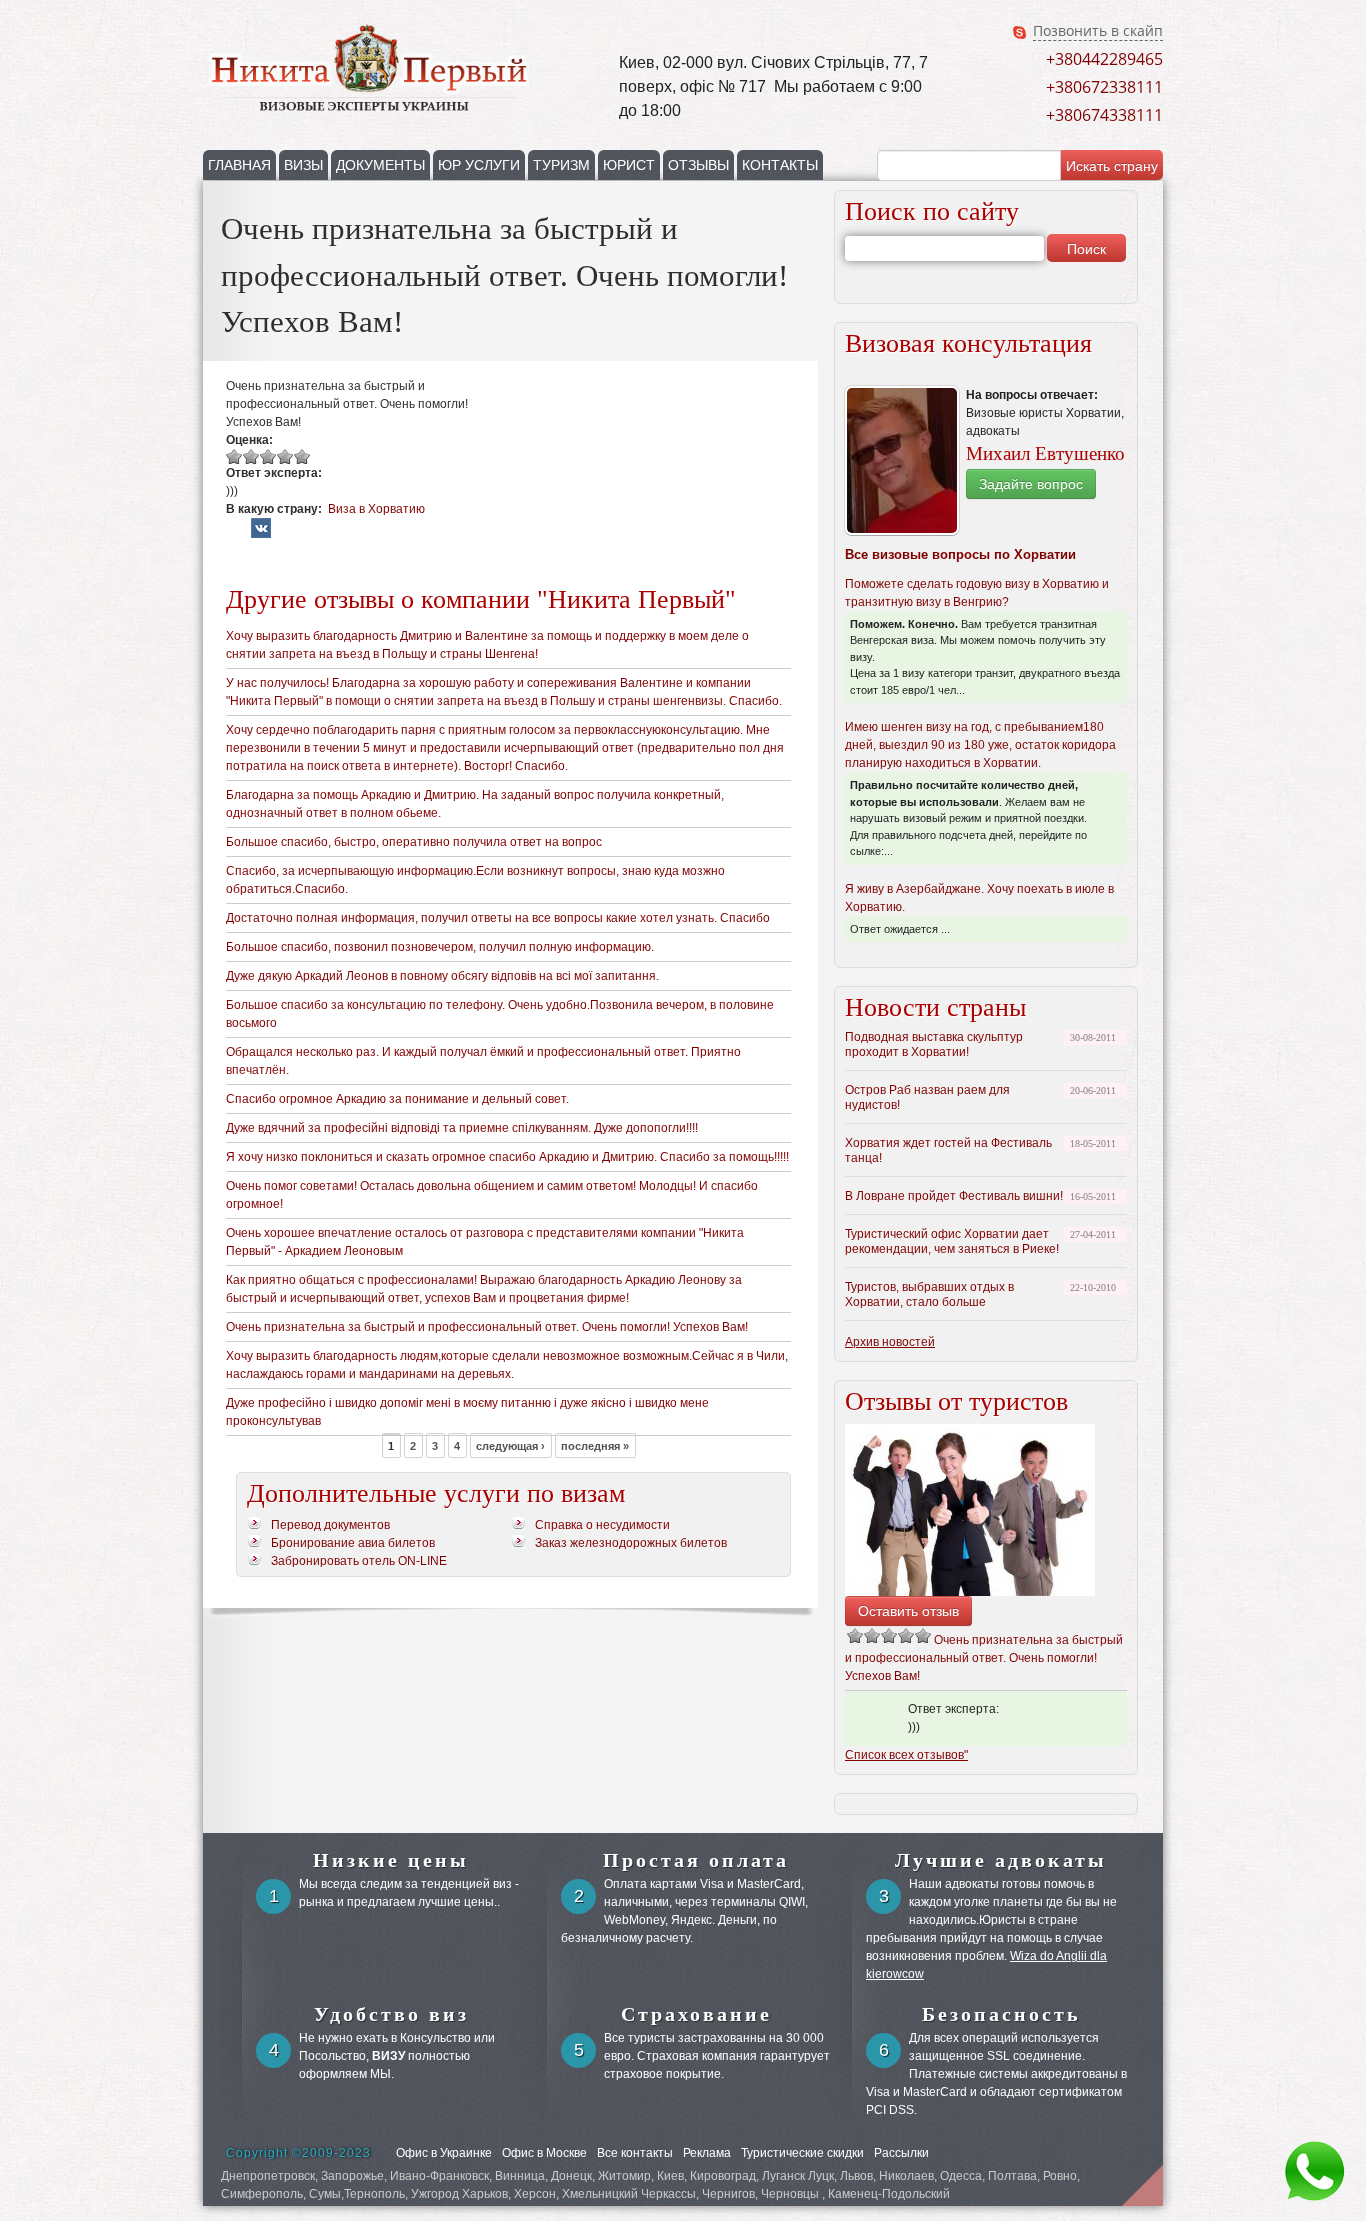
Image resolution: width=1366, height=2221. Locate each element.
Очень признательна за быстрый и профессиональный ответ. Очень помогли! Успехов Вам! (487, 1327)
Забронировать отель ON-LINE (359, 1561)
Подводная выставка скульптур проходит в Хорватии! (934, 1044)
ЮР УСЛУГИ (479, 165)
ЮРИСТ (629, 165)
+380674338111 (1104, 115)
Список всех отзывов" (906, 1755)
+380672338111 (1104, 87)
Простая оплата (696, 1860)
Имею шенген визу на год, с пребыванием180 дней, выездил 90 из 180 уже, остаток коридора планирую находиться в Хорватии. (980, 745)
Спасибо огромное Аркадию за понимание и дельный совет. (397, 1099)
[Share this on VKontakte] (261, 535)
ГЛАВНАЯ (239, 165)
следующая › (510, 1445)
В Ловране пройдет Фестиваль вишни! (954, 1196)
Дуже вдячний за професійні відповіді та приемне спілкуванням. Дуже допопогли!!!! (462, 1128)
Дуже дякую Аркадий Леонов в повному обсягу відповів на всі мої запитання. (442, 976)
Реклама (707, 2153)
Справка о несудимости (602, 1525)
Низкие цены (391, 1860)
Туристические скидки (802, 2153)
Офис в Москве (544, 2153)
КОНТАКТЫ (780, 165)
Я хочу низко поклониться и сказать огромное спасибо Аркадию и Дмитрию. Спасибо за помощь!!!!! (507, 1157)
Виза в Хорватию (376, 509)
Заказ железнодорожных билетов (631, 1543)
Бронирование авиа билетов (353, 1543)
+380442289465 (1104, 59)
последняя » (595, 1445)
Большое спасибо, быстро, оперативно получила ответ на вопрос (414, 842)
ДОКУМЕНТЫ (380, 165)
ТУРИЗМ (561, 165)
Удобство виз (391, 2014)
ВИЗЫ (303, 165)
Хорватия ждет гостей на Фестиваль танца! (948, 1150)
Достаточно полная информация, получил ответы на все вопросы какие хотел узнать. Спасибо (498, 918)
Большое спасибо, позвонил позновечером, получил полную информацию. (440, 947)
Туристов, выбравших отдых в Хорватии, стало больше (929, 1294)
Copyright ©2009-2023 (298, 2153)
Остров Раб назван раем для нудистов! (927, 1097)
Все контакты (635, 2153)
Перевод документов (330, 1525)
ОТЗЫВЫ (698, 165)
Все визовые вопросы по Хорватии (960, 554)
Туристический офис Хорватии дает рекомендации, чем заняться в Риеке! (952, 1241)
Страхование (696, 2014)
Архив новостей (890, 1342)
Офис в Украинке (444, 2153)
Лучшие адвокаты (1001, 1860)
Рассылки (901, 2153)
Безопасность (1001, 2014)
